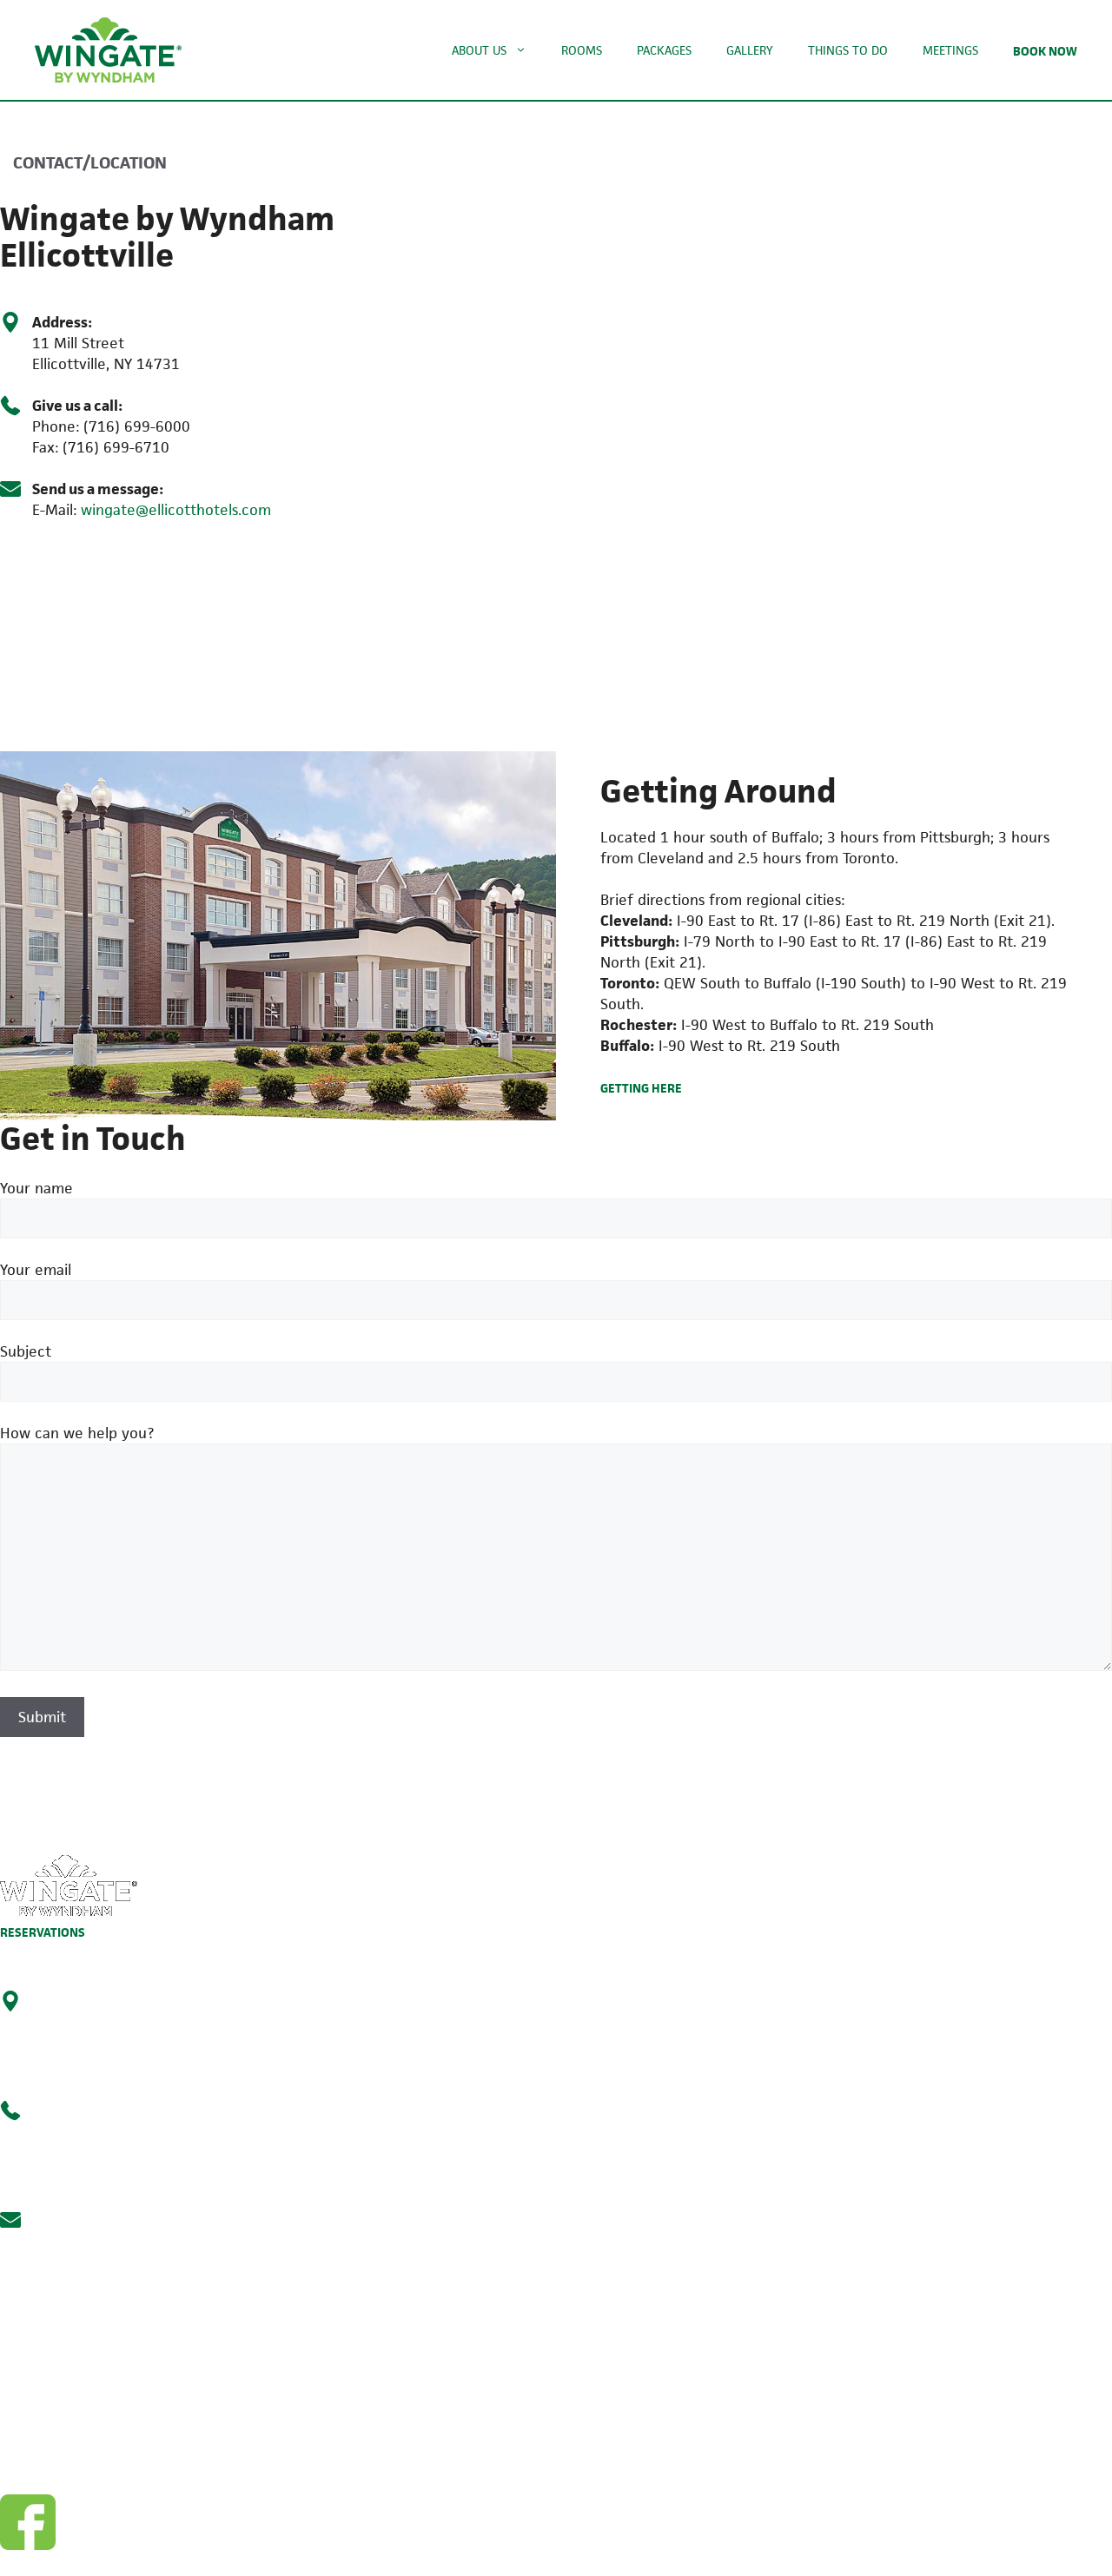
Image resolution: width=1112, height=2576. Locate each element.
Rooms (582, 50)
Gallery (750, 50)
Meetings (950, 50)
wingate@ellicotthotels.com (176, 510)
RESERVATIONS (43, 1932)
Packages (664, 50)
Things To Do (848, 50)
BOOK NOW (1045, 51)
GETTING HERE (641, 1088)
